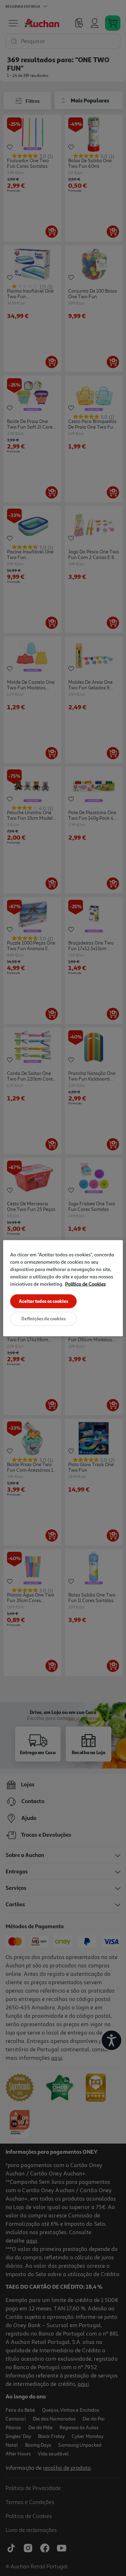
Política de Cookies (85, 1283)
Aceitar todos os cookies (44, 1301)
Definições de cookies (44, 1318)
